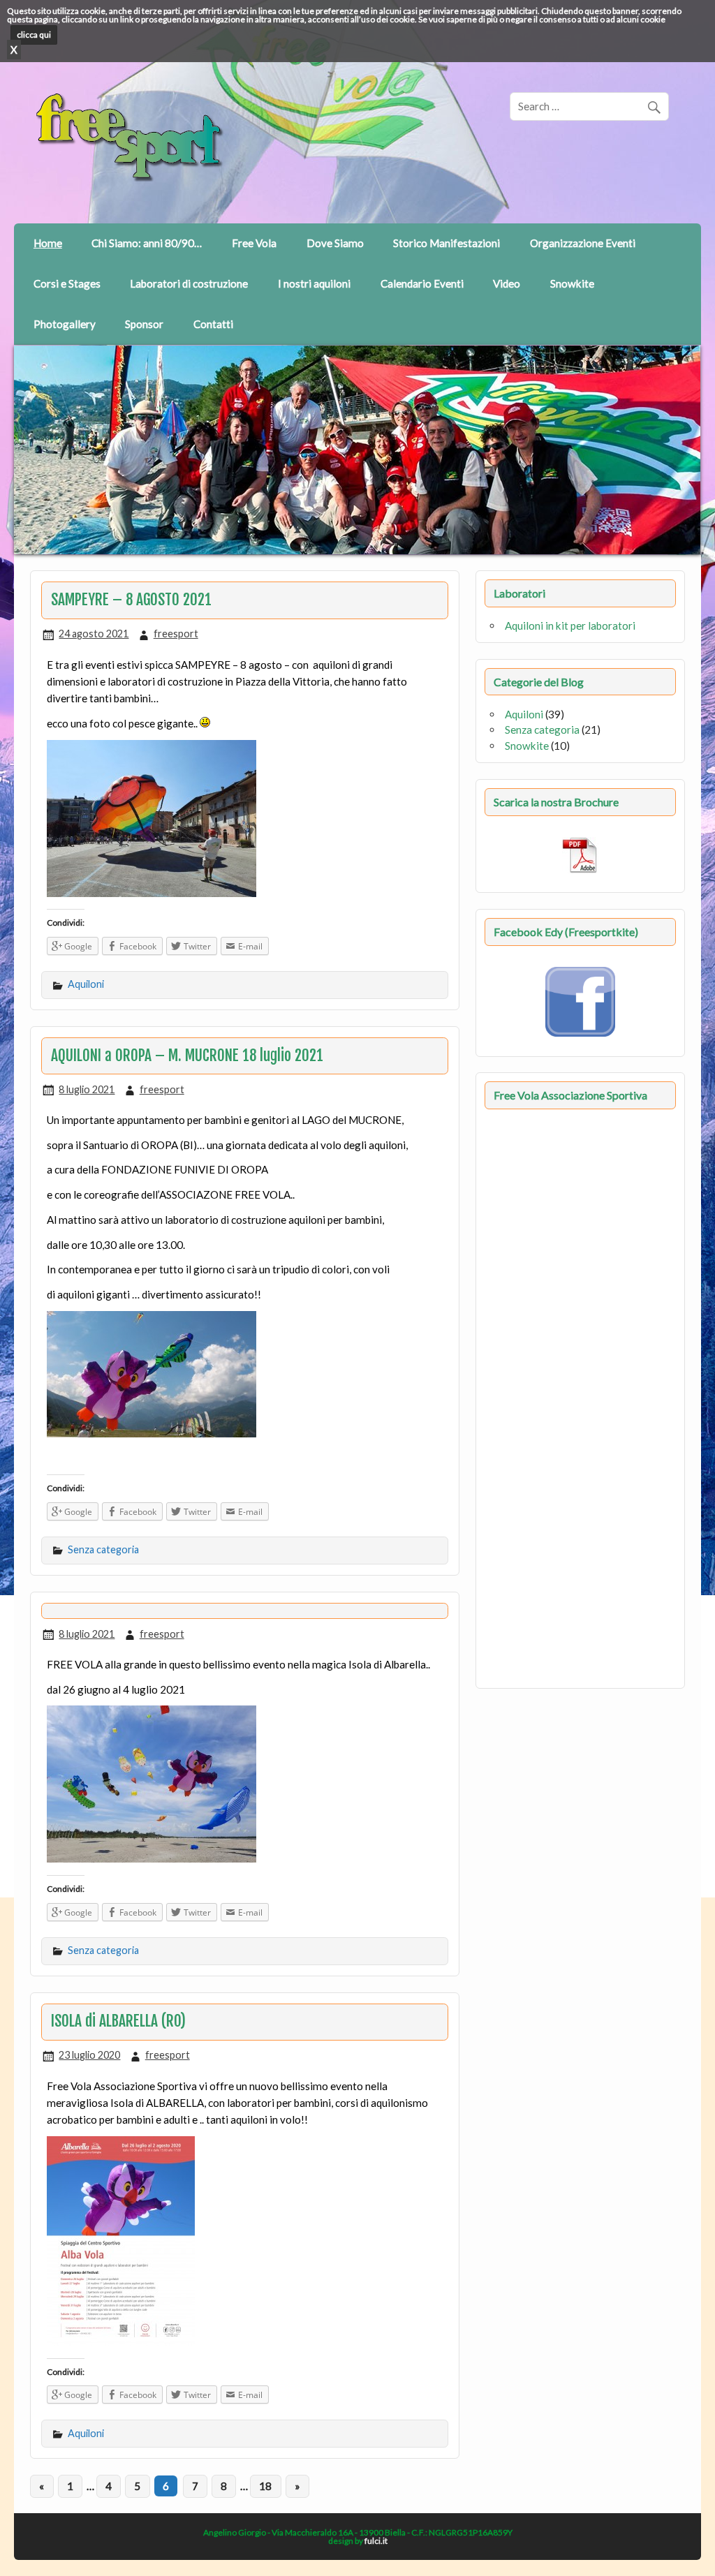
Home (48, 243)
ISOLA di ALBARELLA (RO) (118, 2021)
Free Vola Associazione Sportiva (570, 1095)
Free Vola (254, 243)
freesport (176, 634)
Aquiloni (86, 984)
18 (265, 2486)
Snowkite (572, 283)
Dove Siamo (335, 243)
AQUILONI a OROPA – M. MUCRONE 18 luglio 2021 (187, 1056)
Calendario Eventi (422, 283)
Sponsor (144, 324)
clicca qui (34, 35)
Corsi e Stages (67, 283)
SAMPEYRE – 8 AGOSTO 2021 (131, 600)
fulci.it (376, 2541)
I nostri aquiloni (314, 283)
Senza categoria (103, 1549)
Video (507, 283)
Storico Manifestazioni (447, 243)
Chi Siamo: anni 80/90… (147, 243)
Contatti (213, 324)
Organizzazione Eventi (583, 243)
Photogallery (65, 324)
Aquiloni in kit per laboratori (570, 626)
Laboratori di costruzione (189, 283)
